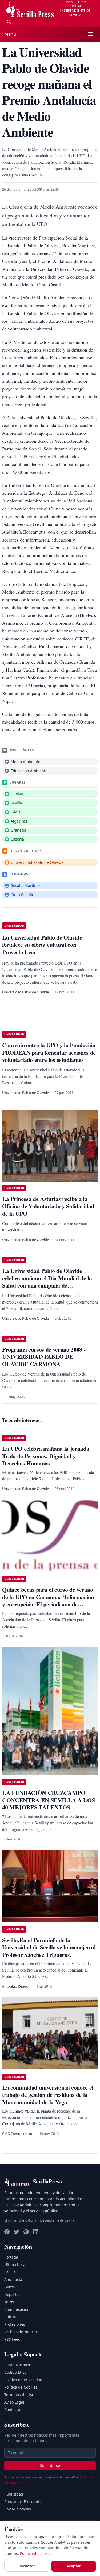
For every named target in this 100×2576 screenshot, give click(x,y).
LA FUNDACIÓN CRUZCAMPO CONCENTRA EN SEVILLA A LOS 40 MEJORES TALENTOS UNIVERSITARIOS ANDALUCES (48, 1804)
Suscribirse (50, 2466)
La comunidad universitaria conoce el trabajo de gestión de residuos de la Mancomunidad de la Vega (48, 2095)
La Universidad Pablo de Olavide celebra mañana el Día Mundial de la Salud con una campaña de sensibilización (47, 1282)
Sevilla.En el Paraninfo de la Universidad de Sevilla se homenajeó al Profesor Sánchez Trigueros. (49, 1947)
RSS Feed (12, 2339)
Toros (9, 2302)
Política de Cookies (21, 2387)
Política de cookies (36, 2553)
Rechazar (27, 2566)
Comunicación (17, 2309)
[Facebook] (7, 2232)
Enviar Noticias (18, 2509)
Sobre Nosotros (18, 2365)
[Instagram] (26, 2232)
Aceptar (74, 2566)
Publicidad (14, 2494)
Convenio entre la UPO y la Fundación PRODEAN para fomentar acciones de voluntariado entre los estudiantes (49, 1052)
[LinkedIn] (36, 2232)
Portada (11, 2257)
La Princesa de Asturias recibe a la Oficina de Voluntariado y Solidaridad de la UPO (48, 1206)
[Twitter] (17, 2232)
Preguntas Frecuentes (24, 2502)
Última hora (15, 2265)
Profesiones (15, 2324)
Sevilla (10, 2272)
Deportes (12, 2294)
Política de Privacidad (23, 2380)
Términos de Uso (19, 2395)
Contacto (12, 2410)
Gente (10, 2287)
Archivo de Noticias (21, 2332)
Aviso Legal (14, 2402)
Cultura (11, 2317)
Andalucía (13, 2279)
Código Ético (15, 2372)
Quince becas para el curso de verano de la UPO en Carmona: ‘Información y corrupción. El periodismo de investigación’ (48, 1601)
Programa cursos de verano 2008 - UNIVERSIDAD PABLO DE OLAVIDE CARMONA (44, 1357)
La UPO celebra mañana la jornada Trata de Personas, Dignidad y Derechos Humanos (46, 1456)
